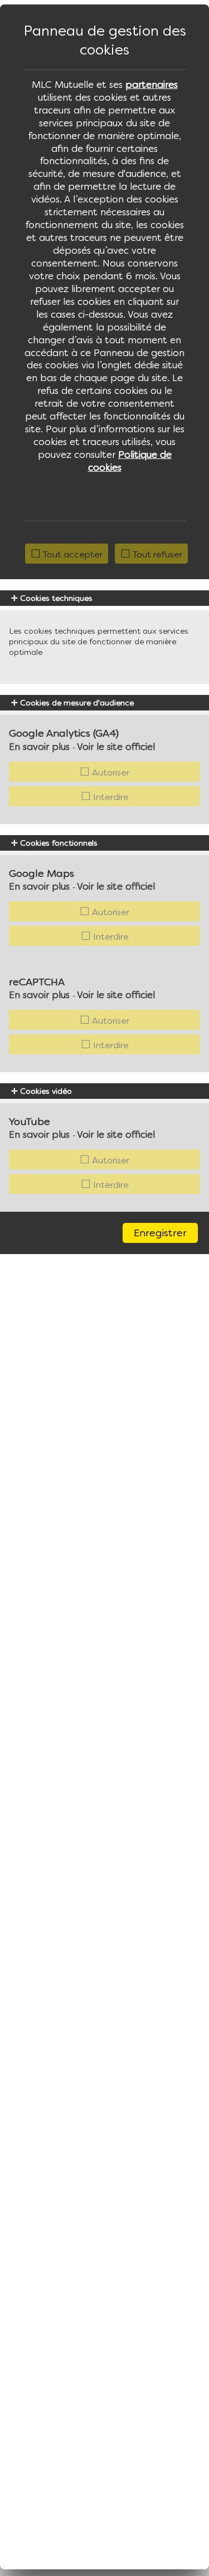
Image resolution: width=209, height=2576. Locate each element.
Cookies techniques (55, 598)
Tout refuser (156, 554)
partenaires (152, 85)
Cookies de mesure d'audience (76, 703)
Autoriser (110, 772)
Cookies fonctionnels (58, 843)
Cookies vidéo (45, 1091)
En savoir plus (39, 747)
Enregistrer (160, 1233)
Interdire (110, 797)
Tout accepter (72, 554)
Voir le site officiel (116, 747)
